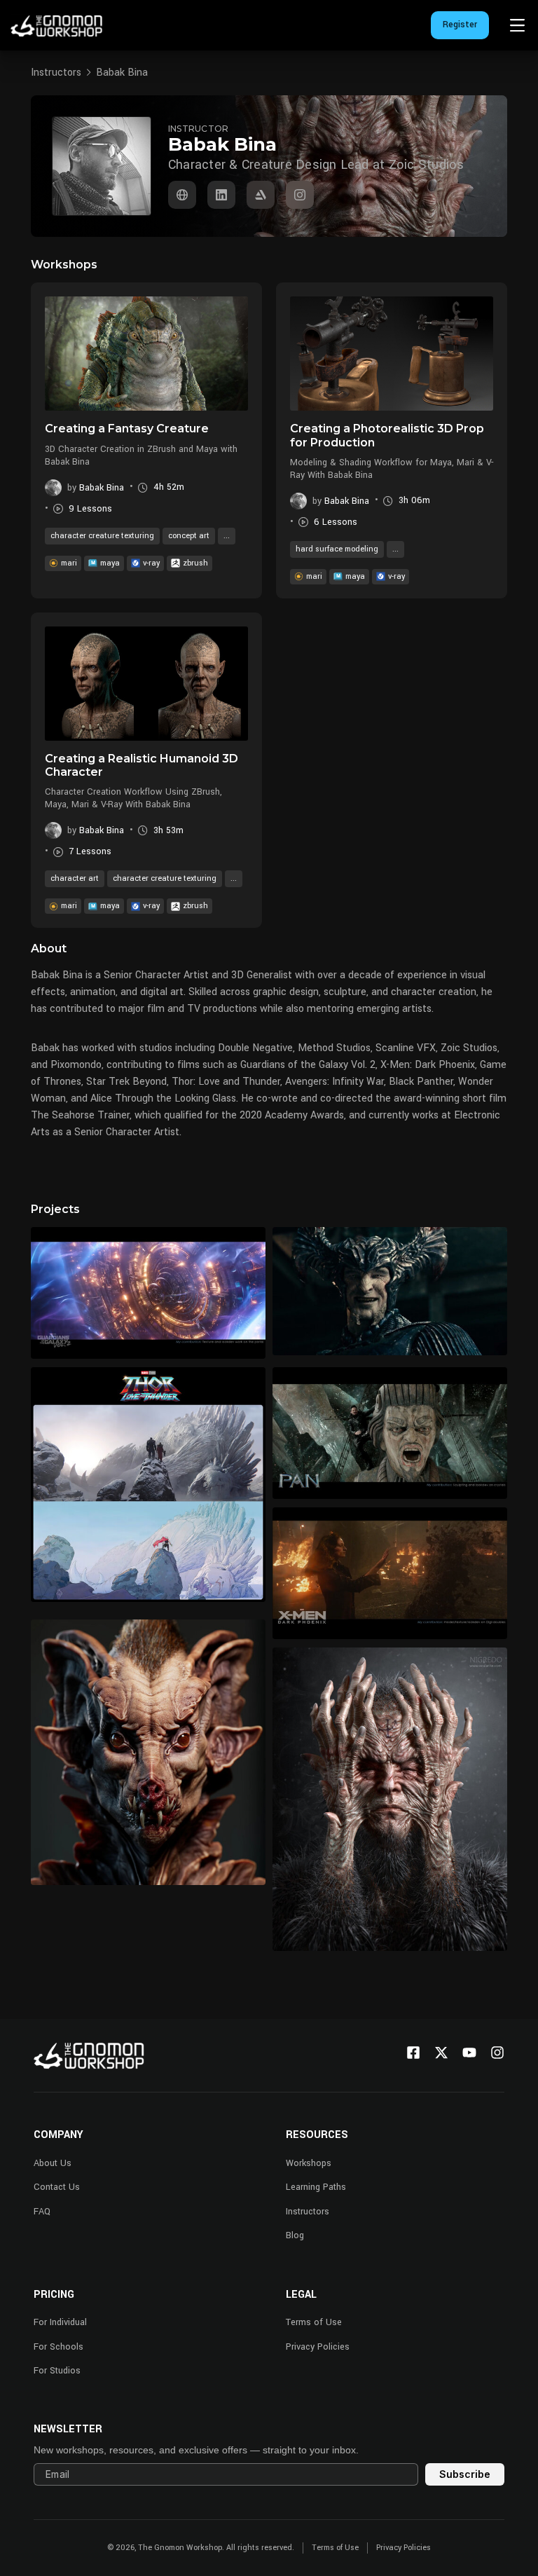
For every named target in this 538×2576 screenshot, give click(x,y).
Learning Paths (316, 2187)
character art (75, 878)
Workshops (309, 2163)
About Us (53, 2163)
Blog (295, 2235)
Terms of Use (314, 2322)
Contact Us (57, 2187)
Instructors (56, 73)
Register (460, 25)
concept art (189, 536)
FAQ (42, 2212)
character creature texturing (102, 536)
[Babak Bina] (182, 195)
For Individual (60, 2322)
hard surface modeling (337, 549)
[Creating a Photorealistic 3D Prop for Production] (392, 354)
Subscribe (465, 2474)
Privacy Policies (318, 2347)
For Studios (57, 2371)
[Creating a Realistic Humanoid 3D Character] (146, 684)
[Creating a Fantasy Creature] (146, 354)
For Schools (58, 2347)
